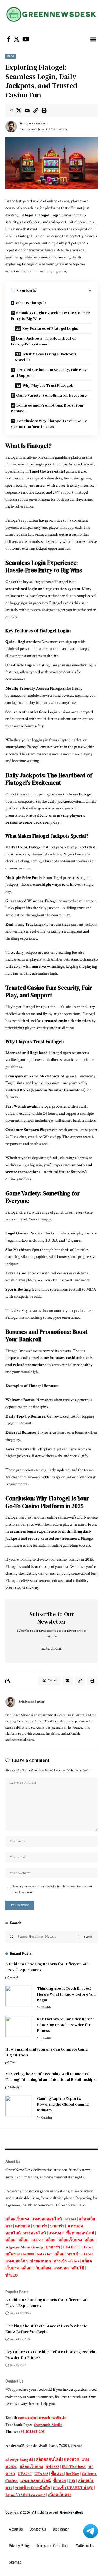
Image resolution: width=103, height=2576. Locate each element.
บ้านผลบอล (41, 2261)
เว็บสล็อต (43, 2268)
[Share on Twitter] (19, 110)
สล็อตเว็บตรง (17, 2219)
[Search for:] (46, 1937)
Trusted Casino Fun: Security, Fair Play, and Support (49, 373)
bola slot (44, 2254)
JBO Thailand (74, 2467)
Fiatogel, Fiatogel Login (40, 215)
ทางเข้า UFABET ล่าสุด (73, 2488)
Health (46, 2007)
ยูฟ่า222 (52, 2467)
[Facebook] (9, 39)
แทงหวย (71, 2460)
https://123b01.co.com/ (25, 2495)
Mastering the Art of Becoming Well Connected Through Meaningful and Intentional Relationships (51, 2077)
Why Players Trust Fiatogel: (48, 385)
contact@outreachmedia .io (42, 2418)
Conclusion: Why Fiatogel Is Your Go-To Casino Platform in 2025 (49, 424)
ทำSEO (12, 2275)
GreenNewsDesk (72, 2512)
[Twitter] (16, 39)
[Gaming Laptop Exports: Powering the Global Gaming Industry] (19, 2106)
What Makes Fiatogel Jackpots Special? (46, 357)
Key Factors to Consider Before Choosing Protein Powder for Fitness (66, 2025)
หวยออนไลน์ (35, 2233)
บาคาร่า (40, 2226)
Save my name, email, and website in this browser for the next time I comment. (52, 1889)
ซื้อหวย (57, 2474)
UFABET (71, 2247)
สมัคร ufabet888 (20, 2254)
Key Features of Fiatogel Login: (50, 328)
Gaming (47, 2118)
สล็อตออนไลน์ (49, 2460)
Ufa (72, 2481)
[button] (93, 39)
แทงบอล (23, 2226)
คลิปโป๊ (78, 2268)
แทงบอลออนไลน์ (47, 2219)
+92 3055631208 (32, 2432)
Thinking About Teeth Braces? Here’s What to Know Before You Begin (66, 1994)
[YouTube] (26, 39)
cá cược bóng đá (19, 2460)
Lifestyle (16, 2087)
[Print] (44, 110)
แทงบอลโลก (17, 2261)
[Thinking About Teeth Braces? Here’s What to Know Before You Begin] (19, 1996)
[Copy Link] (36, 110)
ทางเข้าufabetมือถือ (33, 2488)
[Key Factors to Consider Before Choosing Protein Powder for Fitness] (19, 2026)
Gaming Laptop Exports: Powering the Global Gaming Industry (63, 2104)
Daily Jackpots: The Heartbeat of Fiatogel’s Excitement (43, 341)
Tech (13, 2063)
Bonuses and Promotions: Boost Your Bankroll (48, 408)
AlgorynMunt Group (24, 2247)
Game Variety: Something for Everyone (51, 395)
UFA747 (25, 2474)
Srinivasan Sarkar (32, 123)
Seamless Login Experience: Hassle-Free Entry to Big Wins (50, 316)
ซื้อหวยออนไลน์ (80, 2233)
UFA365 (41, 2474)
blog (11, 56)
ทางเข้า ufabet (80, 2254)
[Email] (27, 110)
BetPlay (72, 2474)
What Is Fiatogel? (31, 303)
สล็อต (11, 2240)
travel (14, 1977)
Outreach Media (48, 2425)
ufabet (70, 2219)
